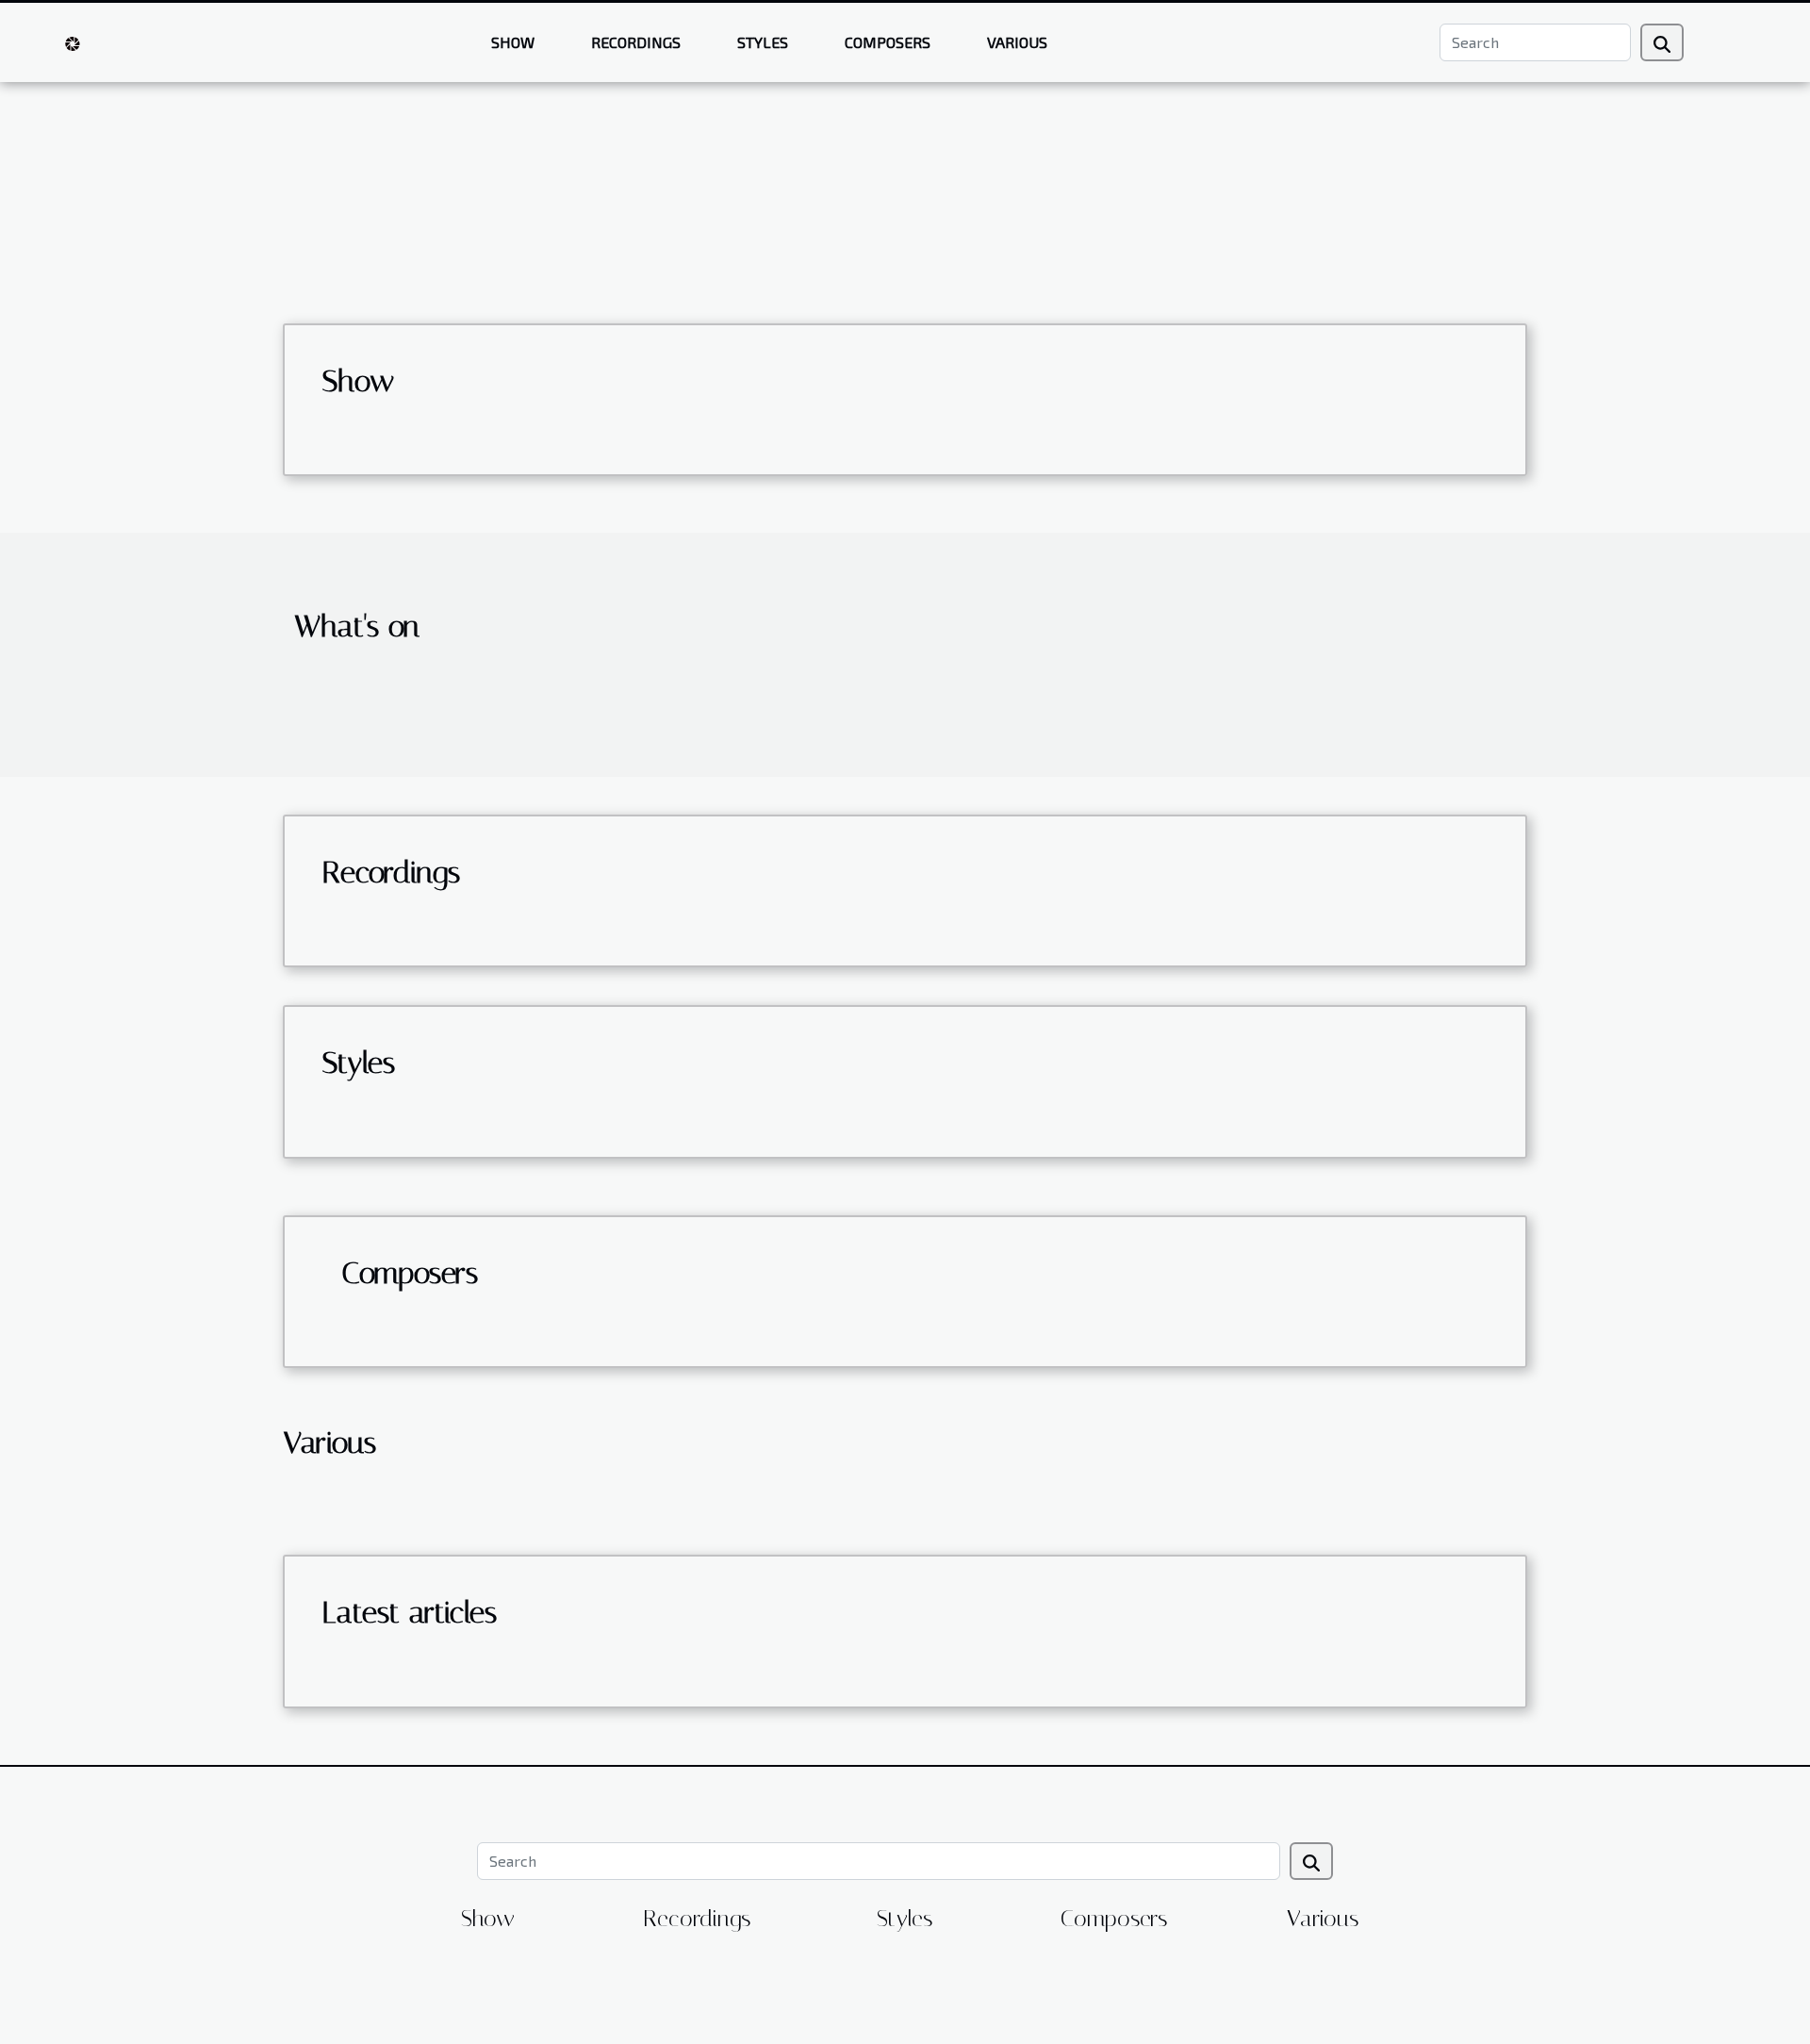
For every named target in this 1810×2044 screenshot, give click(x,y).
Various (1017, 42)
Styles (763, 42)
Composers (888, 42)
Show (513, 42)
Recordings (636, 42)
